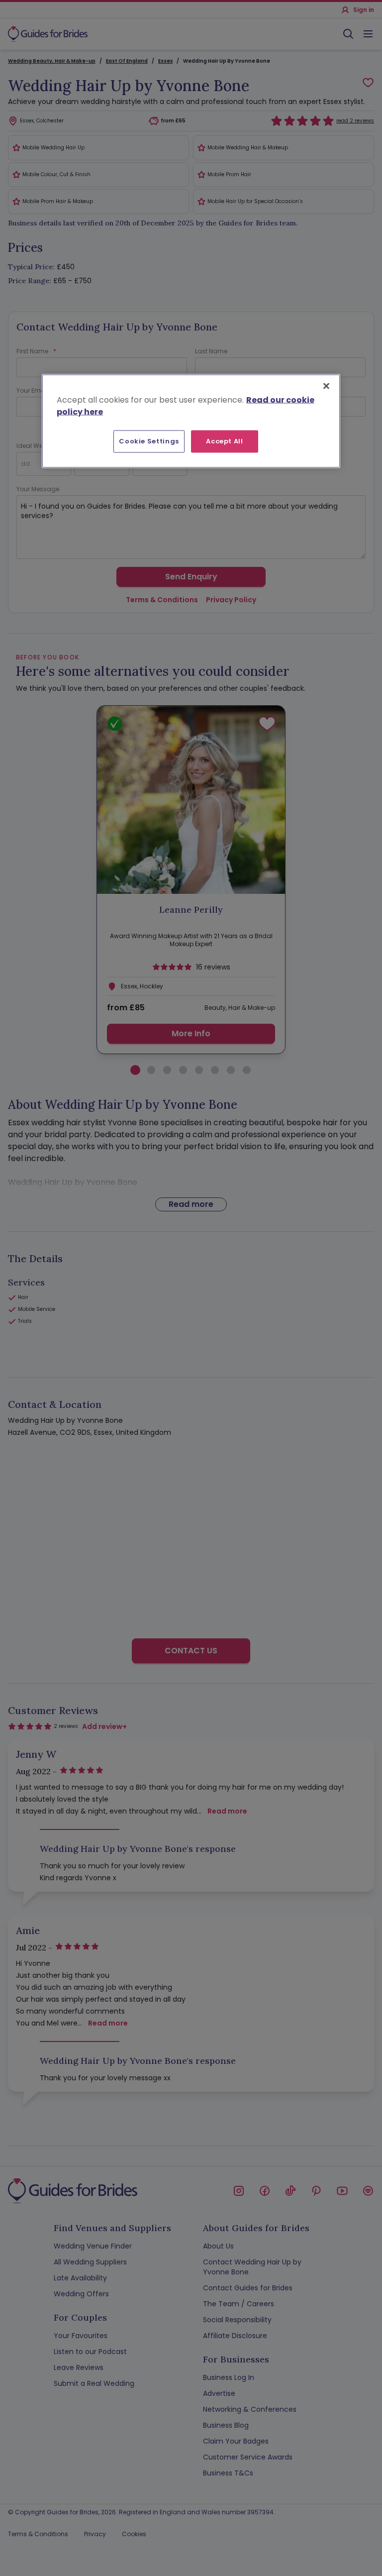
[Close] (326, 386)
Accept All (225, 441)
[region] (191, 421)
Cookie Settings (149, 441)
